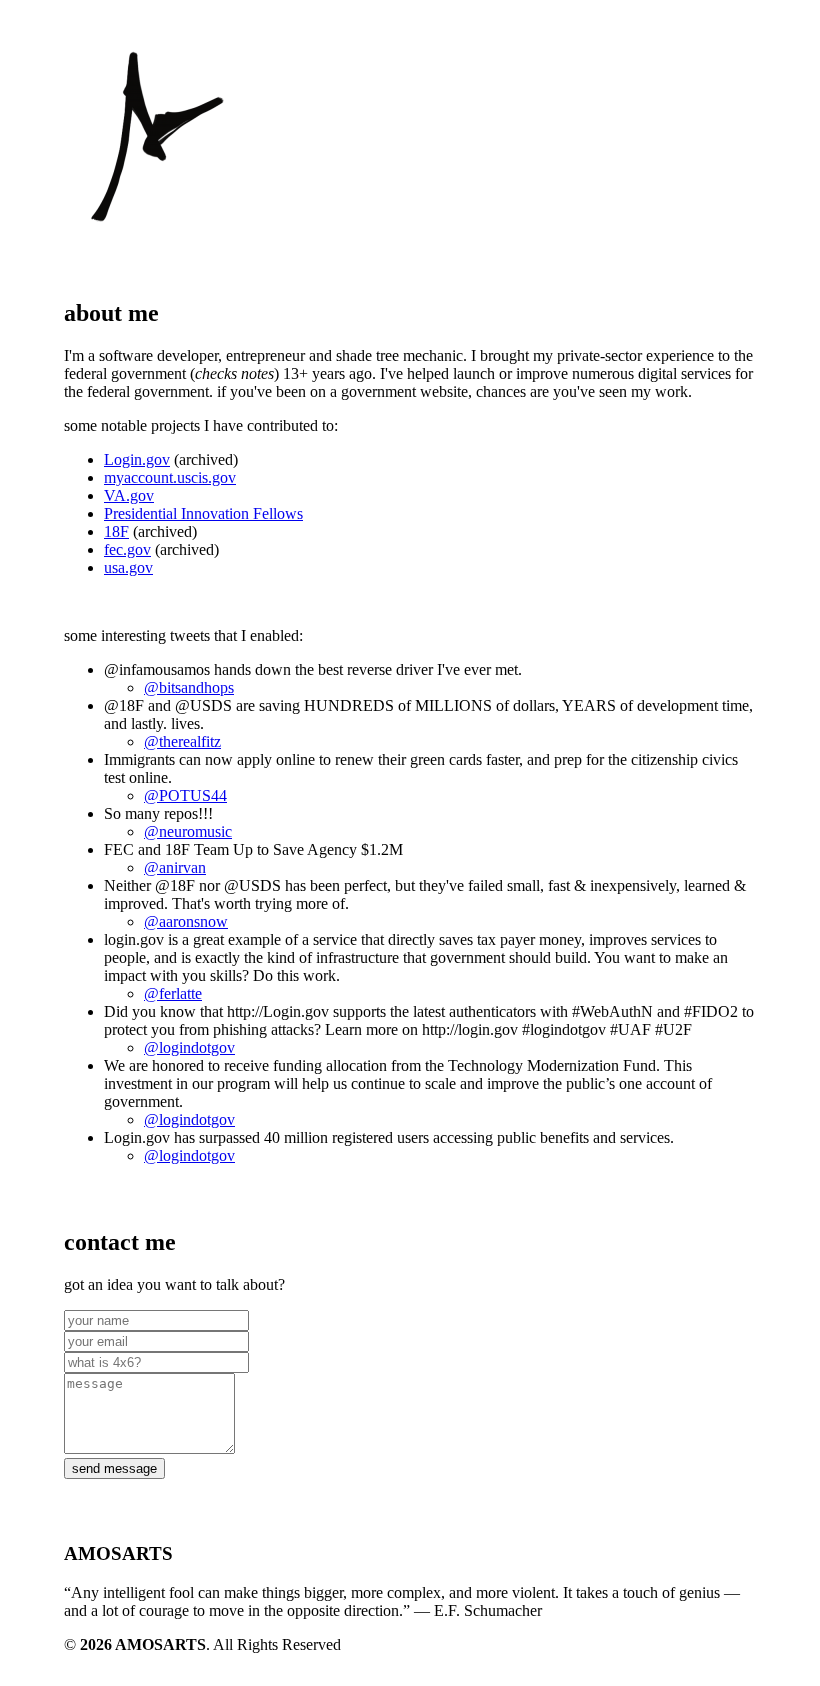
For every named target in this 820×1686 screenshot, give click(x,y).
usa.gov (128, 567)
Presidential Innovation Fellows (203, 513)
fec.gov (127, 549)
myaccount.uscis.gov (170, 477)
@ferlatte (173, 993)
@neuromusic (188, 831)
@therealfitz (182, 741)
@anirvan (175, 867)
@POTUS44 (185, 795)
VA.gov (129, 495)
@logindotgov (189, 1047)
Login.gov (137, 459)
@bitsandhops (189, 687)
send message (114, 1468)
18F (116, 531)
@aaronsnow (186, 921)
